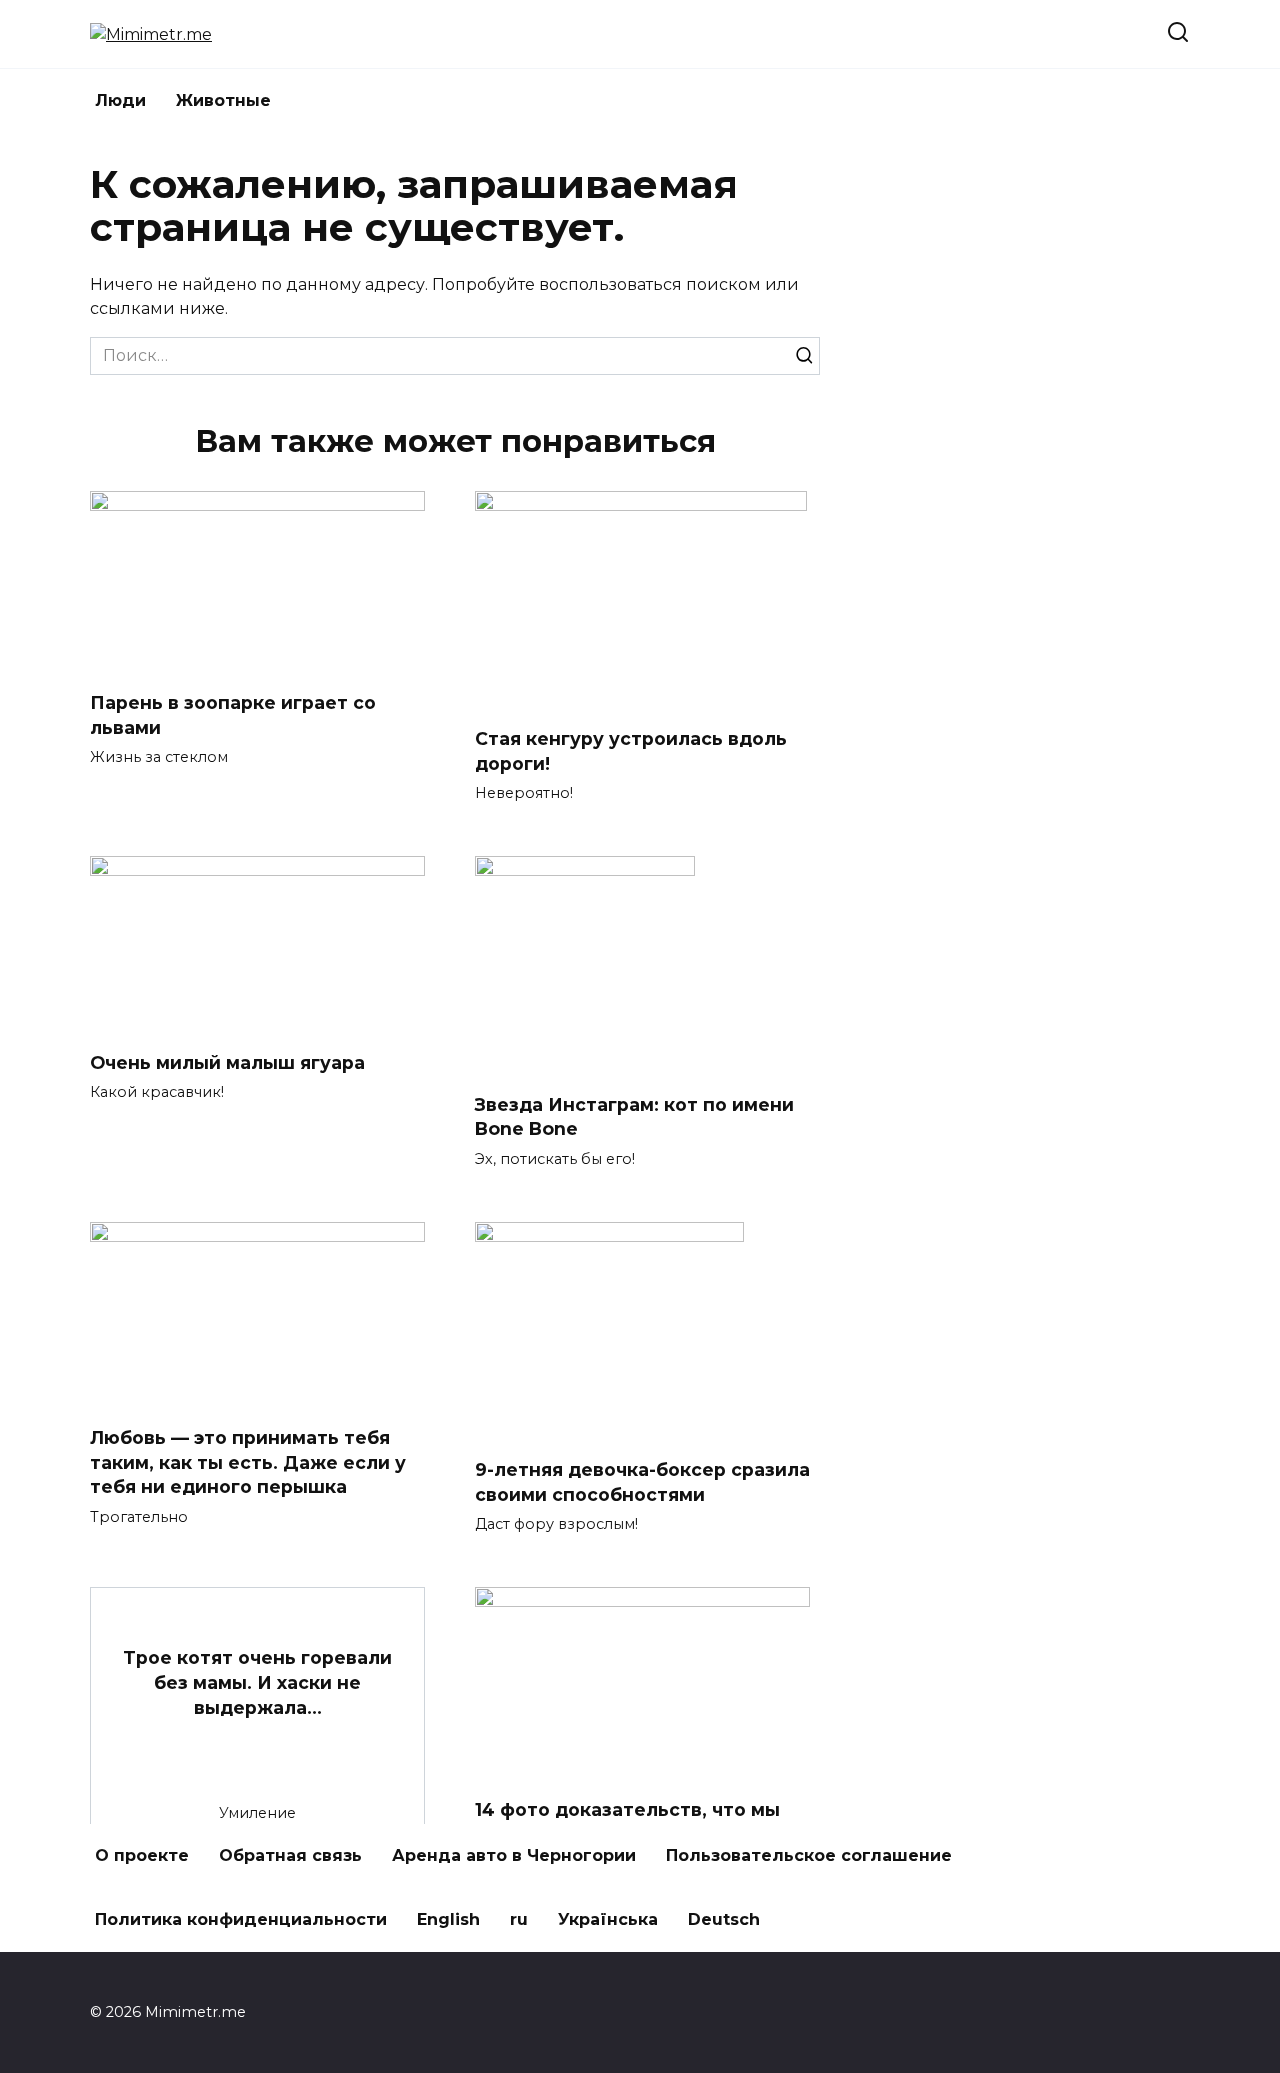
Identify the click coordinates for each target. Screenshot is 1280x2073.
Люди (120, 100)
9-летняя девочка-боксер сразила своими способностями (642, 1482)
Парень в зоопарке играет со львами (233, 715)
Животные (223, 100)
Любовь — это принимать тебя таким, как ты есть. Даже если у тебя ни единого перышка (248, 1462)
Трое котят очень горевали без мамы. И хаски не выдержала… (257, 1682)
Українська (608, 1919)
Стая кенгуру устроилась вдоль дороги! (631, 751)
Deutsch (724, 1919)
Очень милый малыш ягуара (227, 1061)
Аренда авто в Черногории (514, 1855)
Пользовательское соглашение (809, 1855)
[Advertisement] (1040, 463)
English (448, 1919)
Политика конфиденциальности (241, 1919)
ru (519, 1919)
